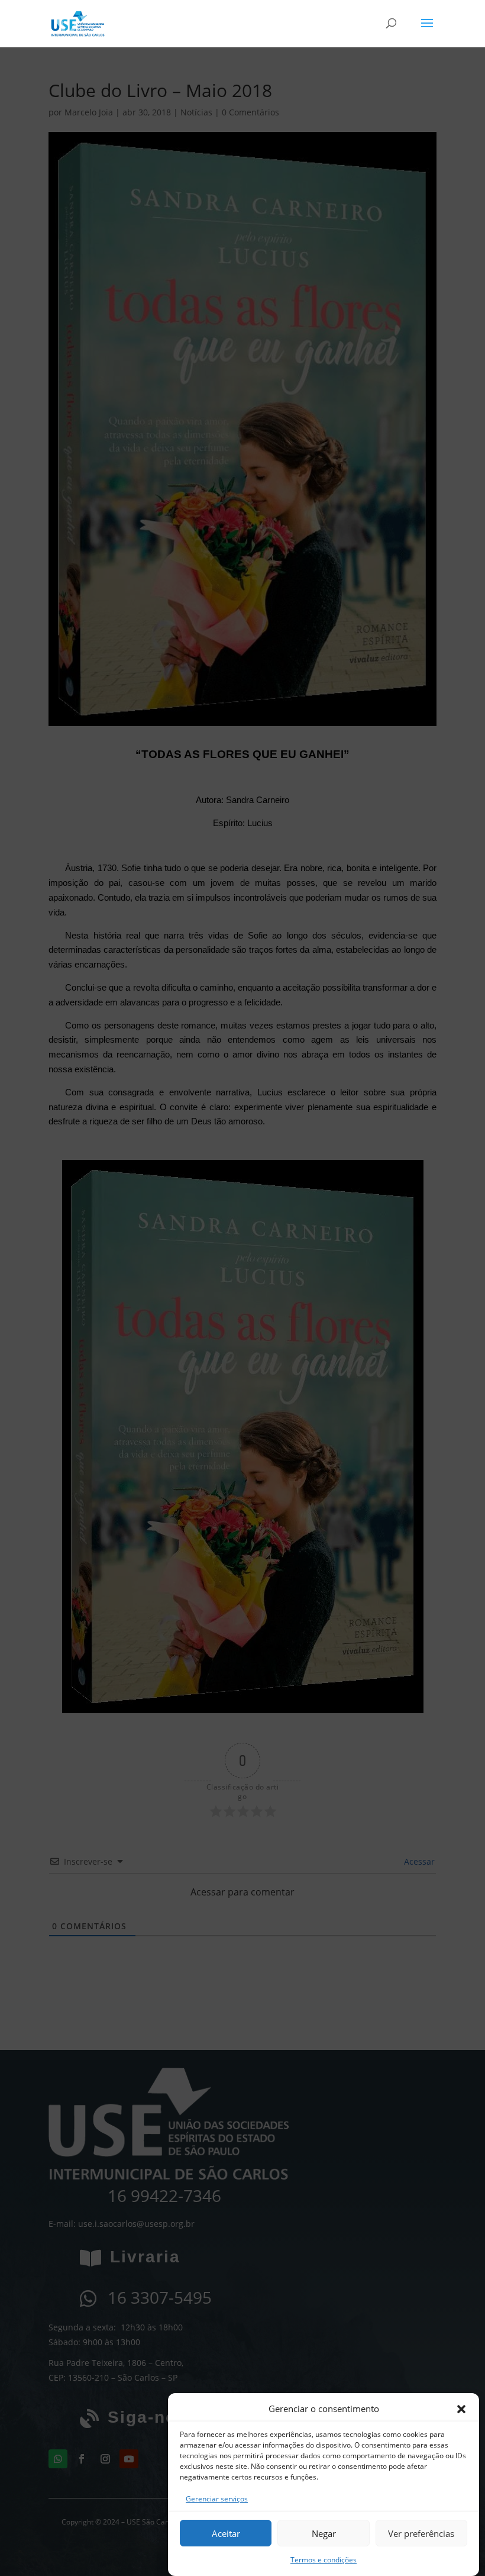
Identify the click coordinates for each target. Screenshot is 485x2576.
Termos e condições (324, 2560)
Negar (324, 2533)
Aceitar (226, 2533)
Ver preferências (421, 2533)
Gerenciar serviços (217, 2499)
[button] (461, 2409)
